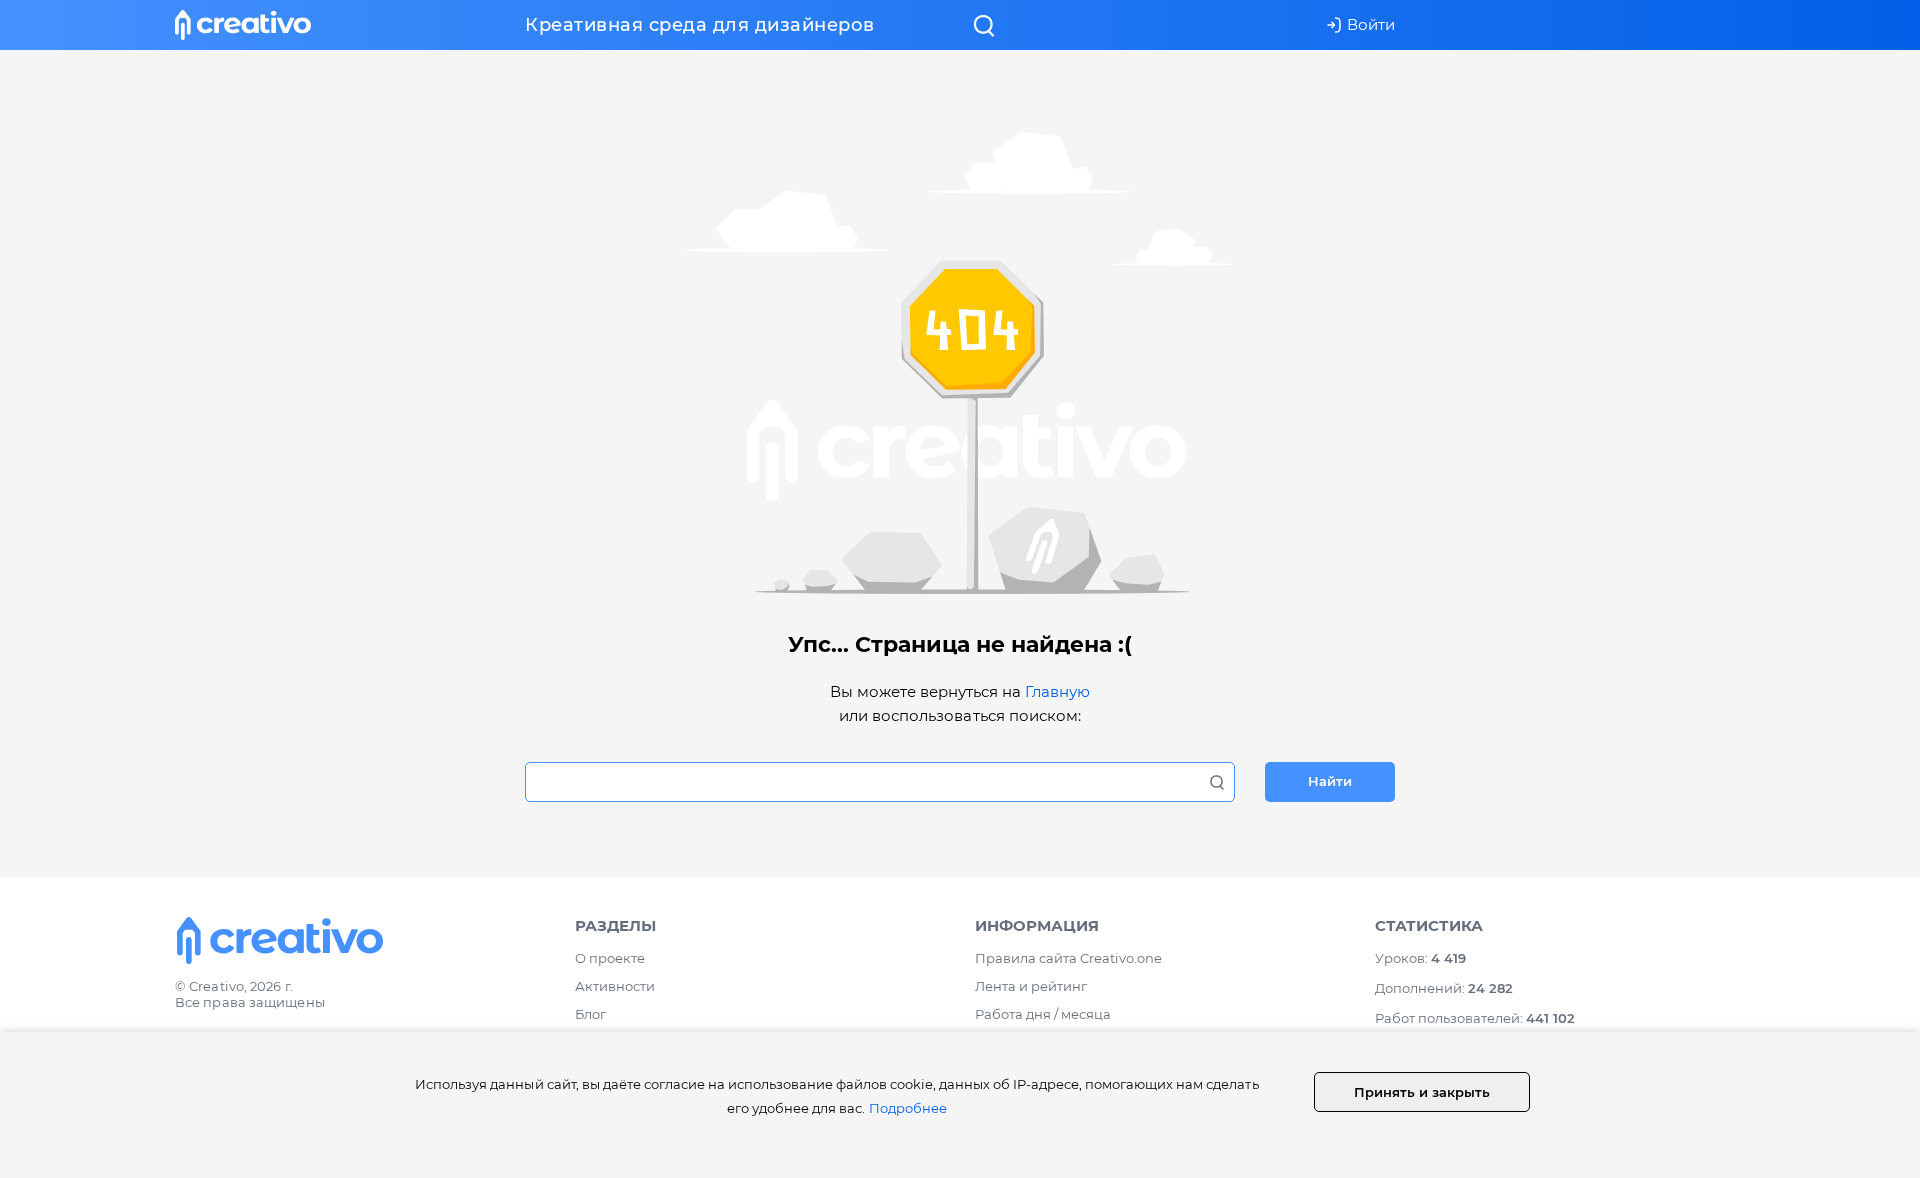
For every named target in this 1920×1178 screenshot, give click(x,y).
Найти (1330, 781)
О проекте (610, 958)
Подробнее (908, 1108)
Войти (1371, 24)
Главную (1057, 691)
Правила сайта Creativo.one (1068, 958)
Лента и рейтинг (1031, 986)
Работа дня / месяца (1043, 1014)
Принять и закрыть (1422, 1092)
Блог (590, 1014)
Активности (615, 986)
